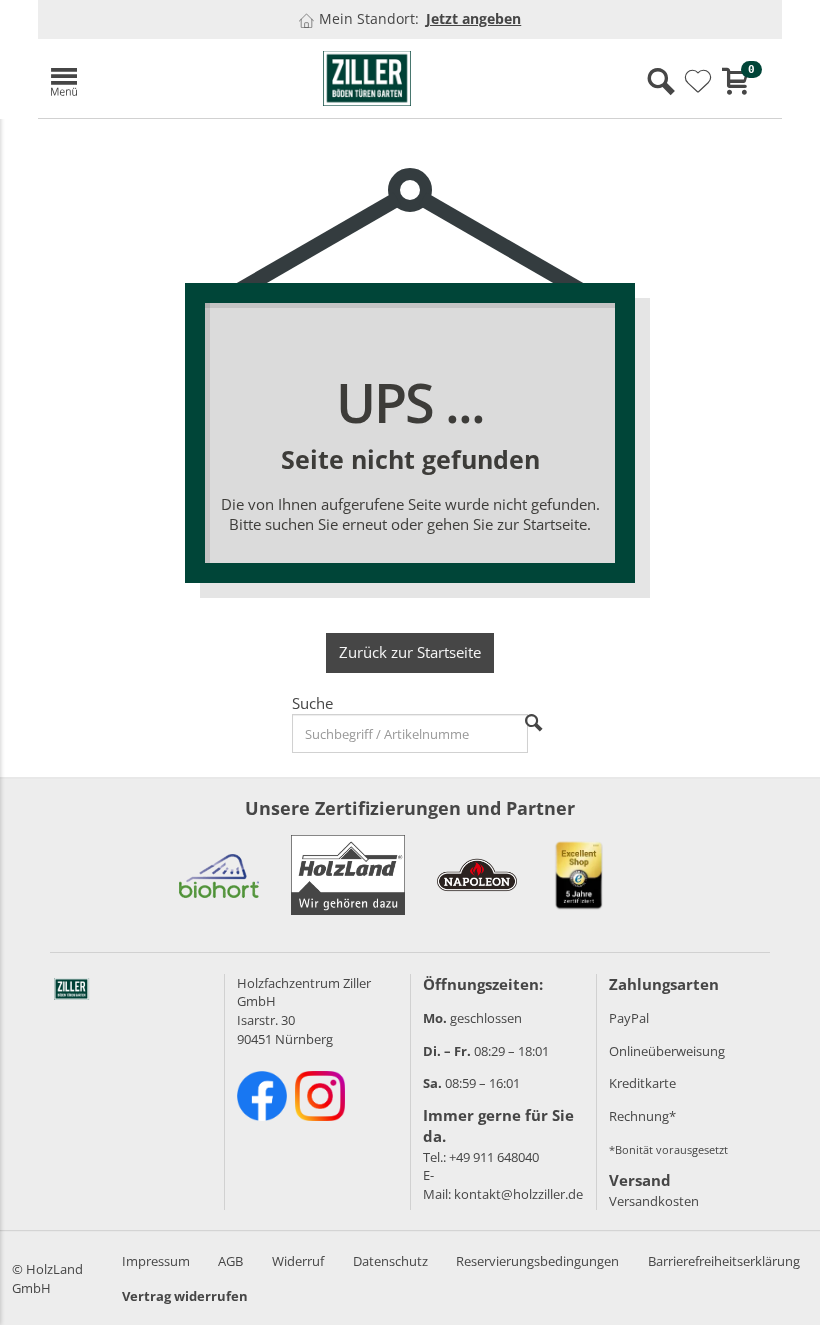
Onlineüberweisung (667, 1051)
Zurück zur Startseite (410, 652)
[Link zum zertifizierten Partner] (219, 875)
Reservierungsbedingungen (537, 1261)
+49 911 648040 (494, 1157)
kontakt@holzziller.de (518, 1194)
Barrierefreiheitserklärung (724, 1261)
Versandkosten (654, 1201)
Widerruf (298, 1261)
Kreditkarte (642, 1083)
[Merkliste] (698, 82)
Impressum (156, 1261)
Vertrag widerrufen (185, 1296)
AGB (230, 1261)
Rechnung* (642, 1116)
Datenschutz (390, 1261)
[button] (158, 78)
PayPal (629, 1018)
